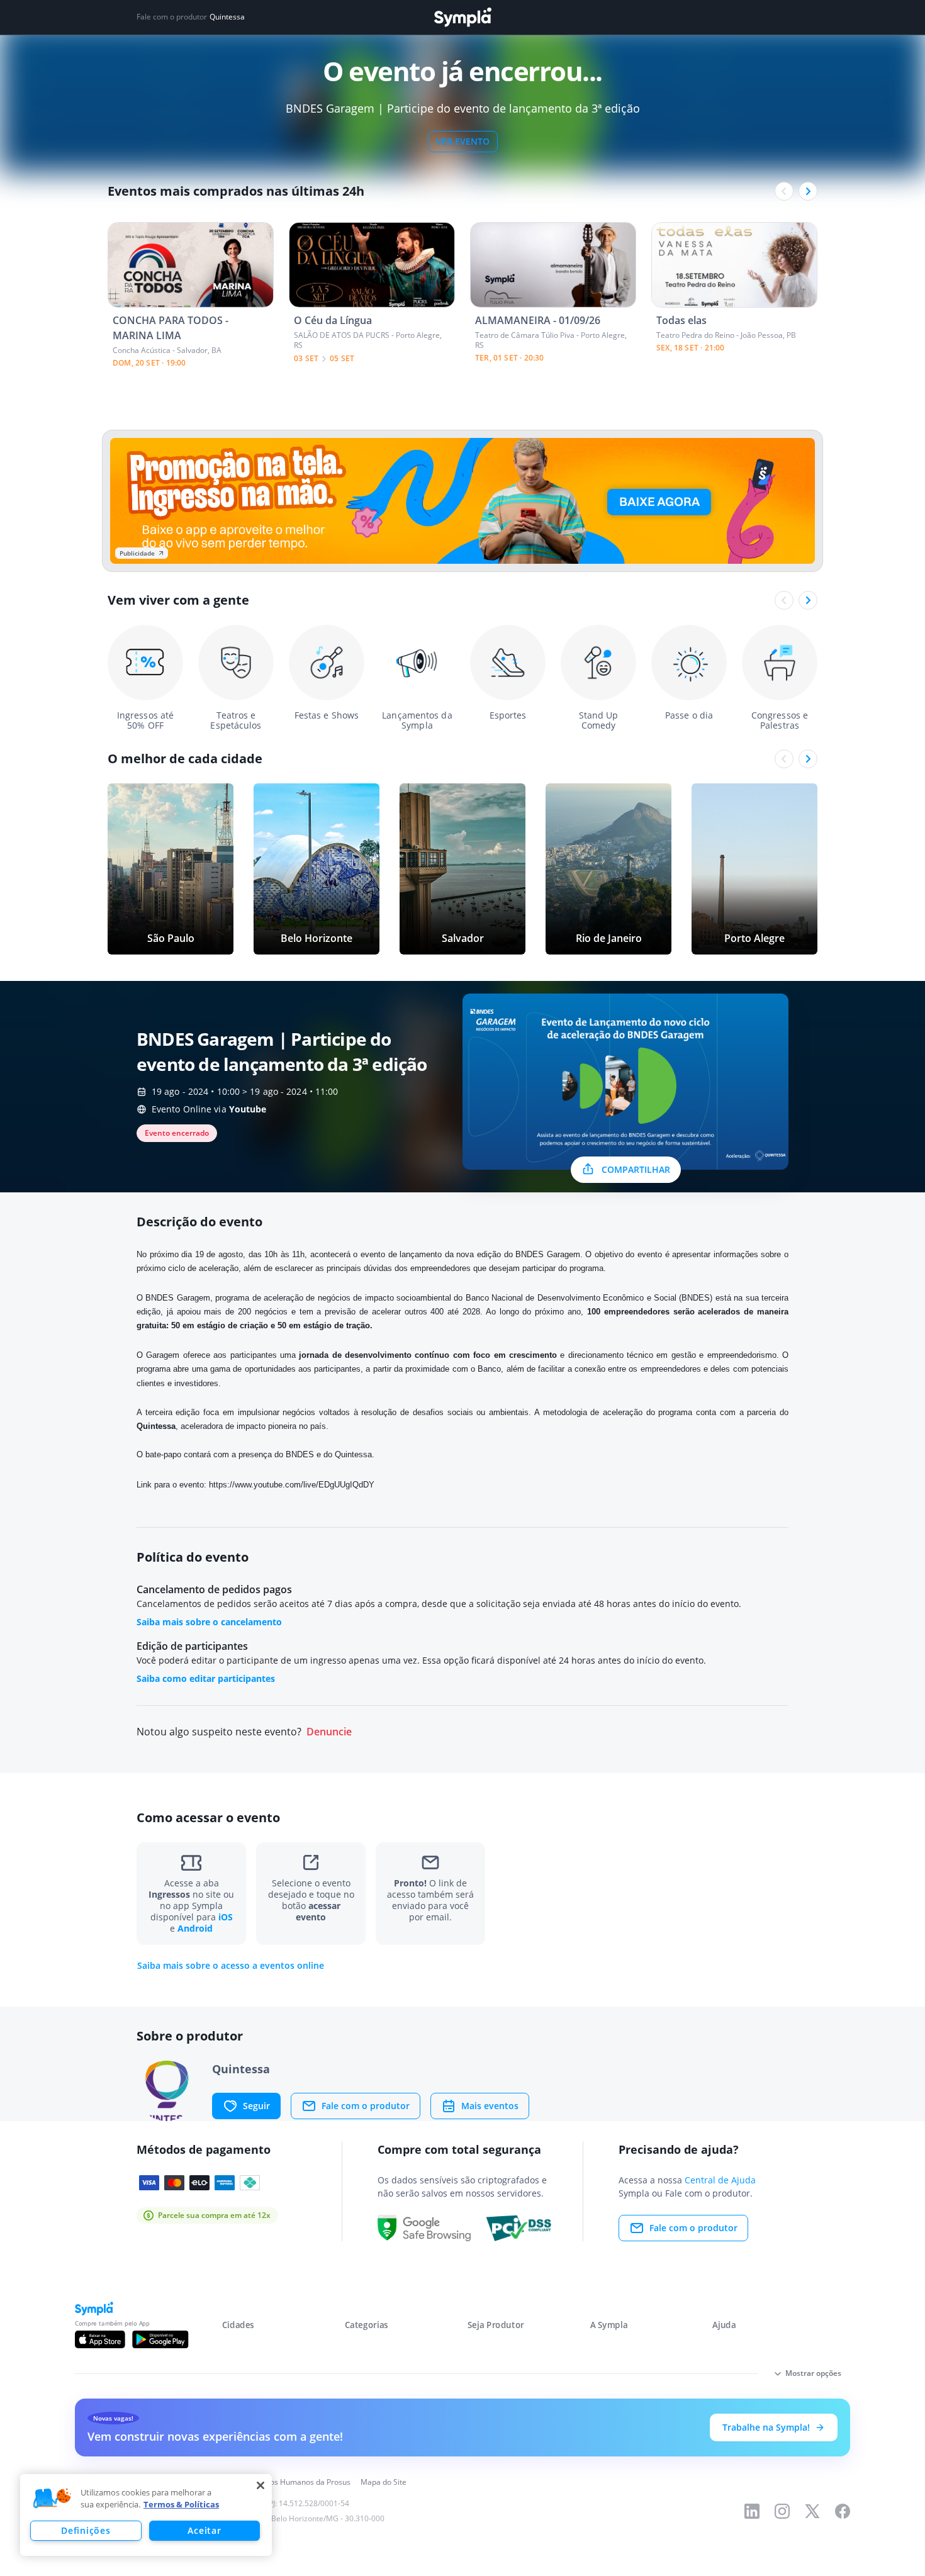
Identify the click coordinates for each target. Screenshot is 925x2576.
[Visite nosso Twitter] (812, 2511)
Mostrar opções (813, 2373)
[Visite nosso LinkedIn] (752, 2511)
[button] (52, 2499)
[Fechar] (261, 2485)
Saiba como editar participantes (206, 1678)
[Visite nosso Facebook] (843, 2511)
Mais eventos (490, 2106)
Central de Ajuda (720, 2180)
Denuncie (329, 1732)
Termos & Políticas (181, 2504)
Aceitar (204, 2530)
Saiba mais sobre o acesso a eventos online (231, 1966)
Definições (86, 2530)
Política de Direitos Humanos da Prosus (282, 2482)
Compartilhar (636, 1169)
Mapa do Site (384, 2482)
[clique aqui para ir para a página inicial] (462, 17)
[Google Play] (160, 2339)
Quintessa (227, 17)
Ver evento (463, 141)
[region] (146, 2515)
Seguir (256, 2106)
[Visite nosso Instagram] (782, 2511)
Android (195, 1928)
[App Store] (100, 2339)
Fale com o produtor (366, 2106)
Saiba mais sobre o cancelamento (209, 1622)
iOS (226, 1917)
